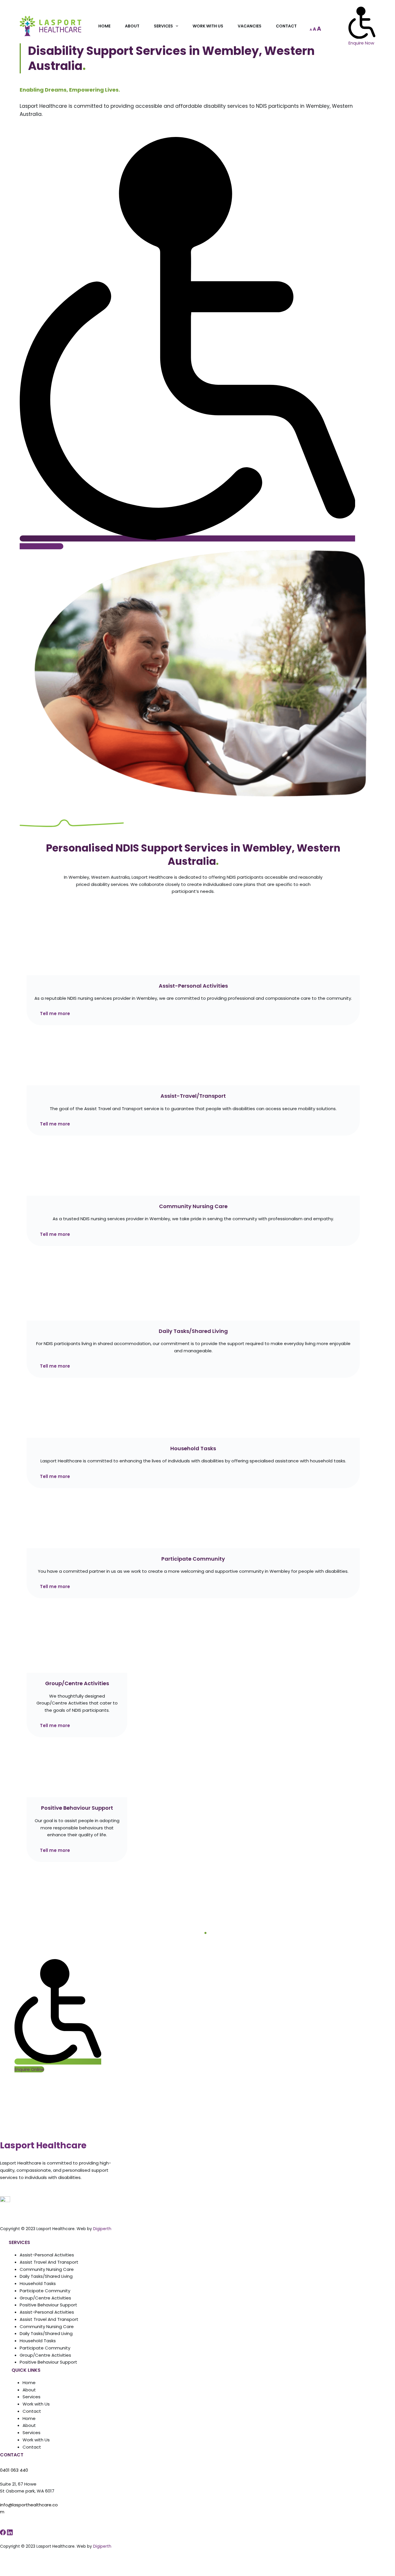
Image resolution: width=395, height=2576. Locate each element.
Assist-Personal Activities (47, 2255)
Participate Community (45, 2291)
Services (163, 26)
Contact (286, 26)
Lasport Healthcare (43, 2145)
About (132, 26)
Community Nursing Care (47, 2269)
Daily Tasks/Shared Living (46, 2276)
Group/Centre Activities (45, 2298)
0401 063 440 (14, 2470)
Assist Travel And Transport (49, 2262)
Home (104, 26)
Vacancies (250, 26)
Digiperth (102, 2229)
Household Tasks (38, 2283)
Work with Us (208, 26)
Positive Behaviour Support (48, 2305)
